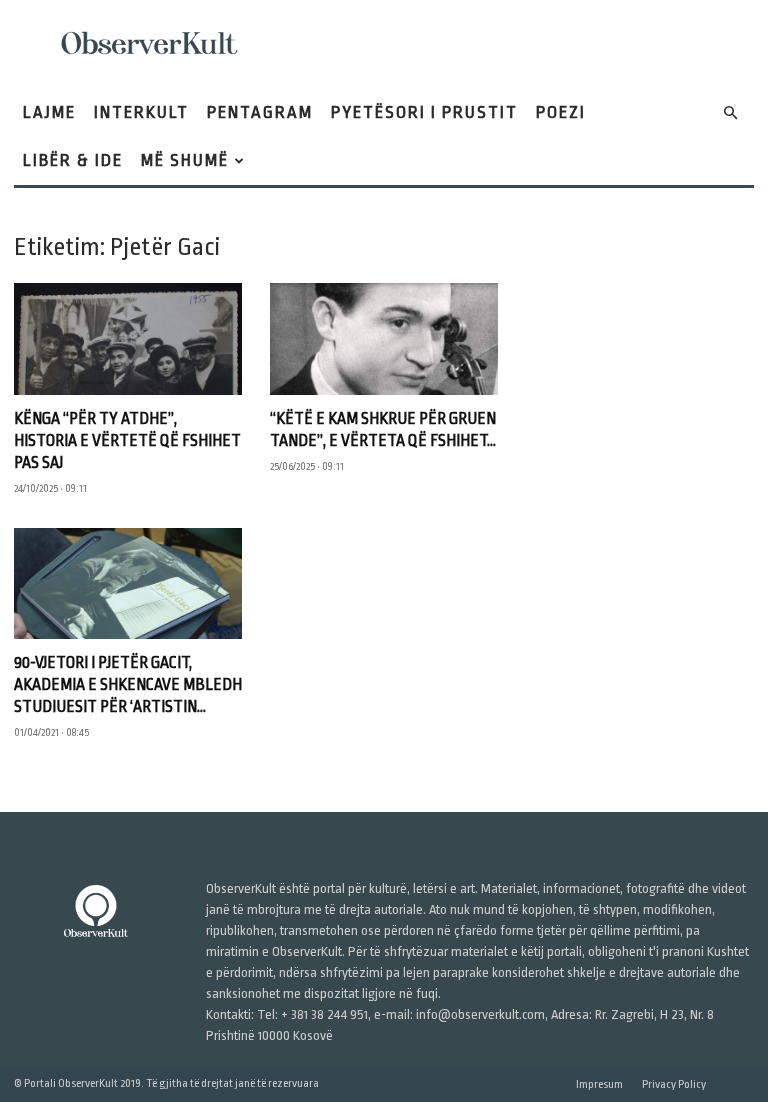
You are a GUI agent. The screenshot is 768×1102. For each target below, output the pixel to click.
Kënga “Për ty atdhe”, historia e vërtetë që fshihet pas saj (127, 441)
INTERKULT (141, 112)
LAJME (49, 112)
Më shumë (185, 160)
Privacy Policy (674, 1084)
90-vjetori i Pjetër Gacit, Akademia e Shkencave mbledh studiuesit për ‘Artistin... (128, 685)
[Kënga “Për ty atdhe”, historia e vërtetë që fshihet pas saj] (128, 339)
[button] (730, 113)
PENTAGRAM (260, 112)
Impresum (599, 1084)
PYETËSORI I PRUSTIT (424, 112)
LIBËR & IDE (73, 160)
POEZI (561, 112)
